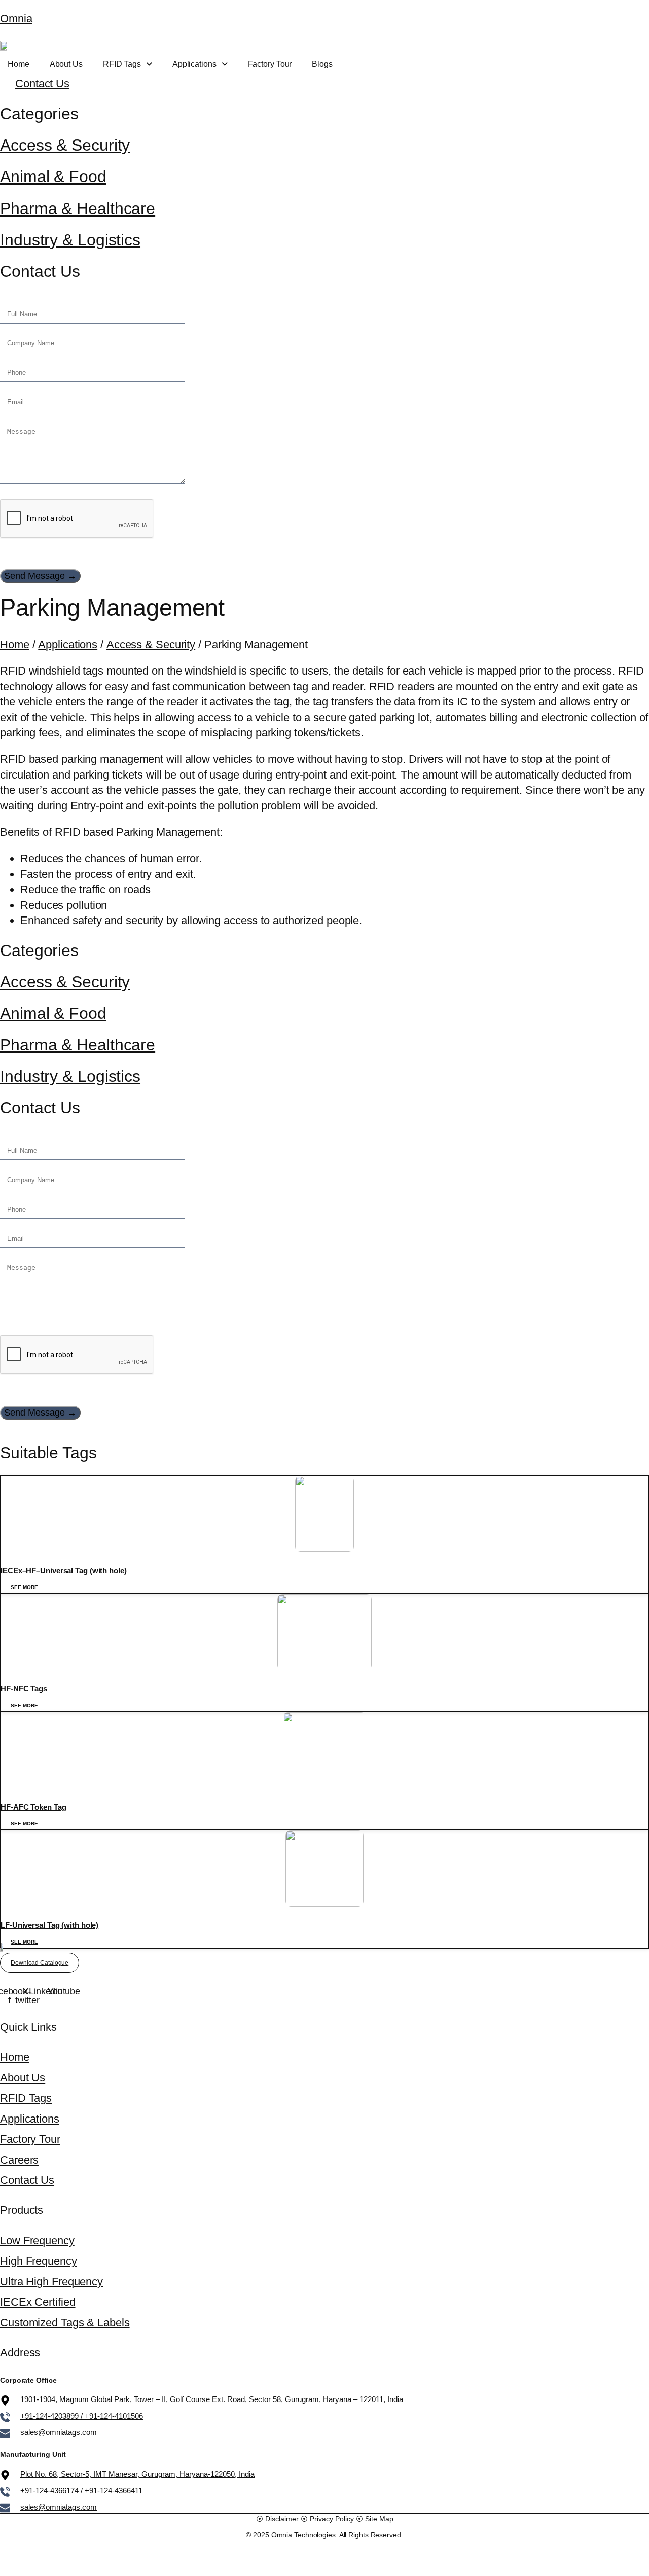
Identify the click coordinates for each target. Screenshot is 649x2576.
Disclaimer (282, 2519)
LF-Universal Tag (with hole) (49, 1925)
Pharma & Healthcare (78, 208)
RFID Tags (122, 64)
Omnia (16, 19)
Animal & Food (53, 177)
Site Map (379, 2519)
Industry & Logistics (70, 240)
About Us (66, 64)
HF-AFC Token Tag (33, 1807)
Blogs (322, 64)
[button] (128, 64)
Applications (194, 64)
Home (19, 64)
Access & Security (65, 145)
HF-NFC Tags (24, 1689)
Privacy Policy (332, 2519)
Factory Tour (270, 64)
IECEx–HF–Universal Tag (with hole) (64, 1571)
